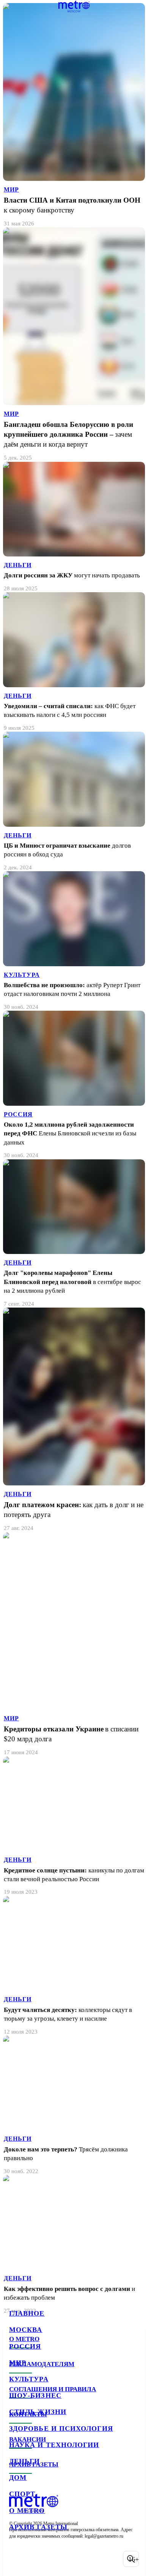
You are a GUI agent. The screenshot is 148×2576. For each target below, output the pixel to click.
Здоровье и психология (61, 2429)
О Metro (27, 2511)
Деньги (24, 2461)
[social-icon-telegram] (36, 2559)
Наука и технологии (54, 2445)
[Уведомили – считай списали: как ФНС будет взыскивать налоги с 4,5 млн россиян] (74, 662)
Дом (18, 2478)
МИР (11, 189)
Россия (25, 2346)
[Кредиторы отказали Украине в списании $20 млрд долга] (74, 1644)
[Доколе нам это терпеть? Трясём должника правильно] (74, 2105)
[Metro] (74, 6)
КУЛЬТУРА (22, 975)
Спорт (22, 2494)
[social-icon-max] (76, 2559)
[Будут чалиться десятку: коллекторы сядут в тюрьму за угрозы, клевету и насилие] (74, 1966)
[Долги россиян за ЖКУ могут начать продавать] (74, 527)
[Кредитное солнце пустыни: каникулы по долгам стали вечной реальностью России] (74, 1826)
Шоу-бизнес (35, 2395)
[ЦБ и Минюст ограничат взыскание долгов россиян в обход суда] (74, 801)
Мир (18, 2363)
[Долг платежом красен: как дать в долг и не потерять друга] (74, 1420)
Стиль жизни (38, 2412)
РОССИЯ (18, 1114)
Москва (26, 2330)
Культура (29, 2379)
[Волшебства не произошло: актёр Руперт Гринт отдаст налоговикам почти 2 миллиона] (74, 941)
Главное (27, 2313)
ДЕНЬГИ (18, 565)
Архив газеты (38, 2527)
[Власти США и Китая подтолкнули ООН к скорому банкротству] (74, 115)
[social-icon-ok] (56, 2559)
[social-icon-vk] (17, 2559)
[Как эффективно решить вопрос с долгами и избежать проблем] (74, 2245)
